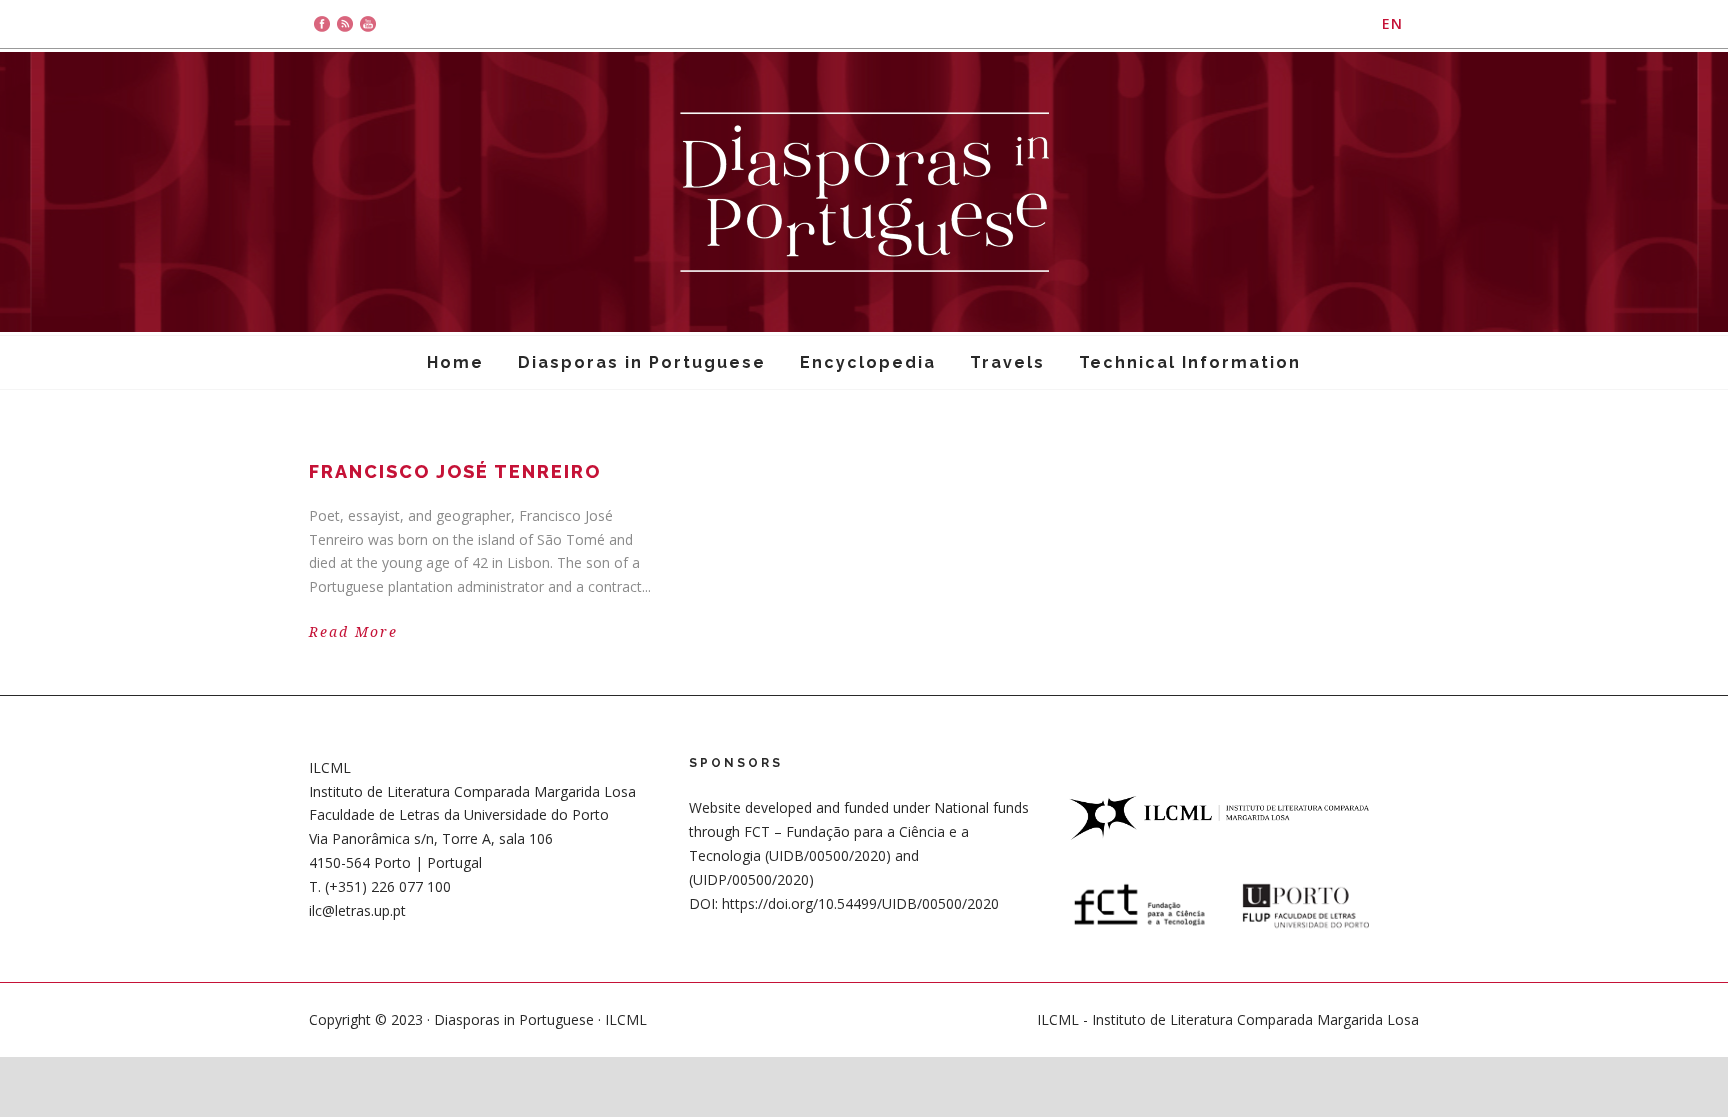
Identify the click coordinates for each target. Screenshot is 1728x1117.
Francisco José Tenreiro (455, 471)
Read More (353, 632)
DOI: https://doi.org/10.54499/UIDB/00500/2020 (844, 903)
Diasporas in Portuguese (642, 362)
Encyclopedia (868, 362)
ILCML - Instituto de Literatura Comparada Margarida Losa (1228, 1019)
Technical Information (1190, 362)
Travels (1007, 362)
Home (455, 362)
